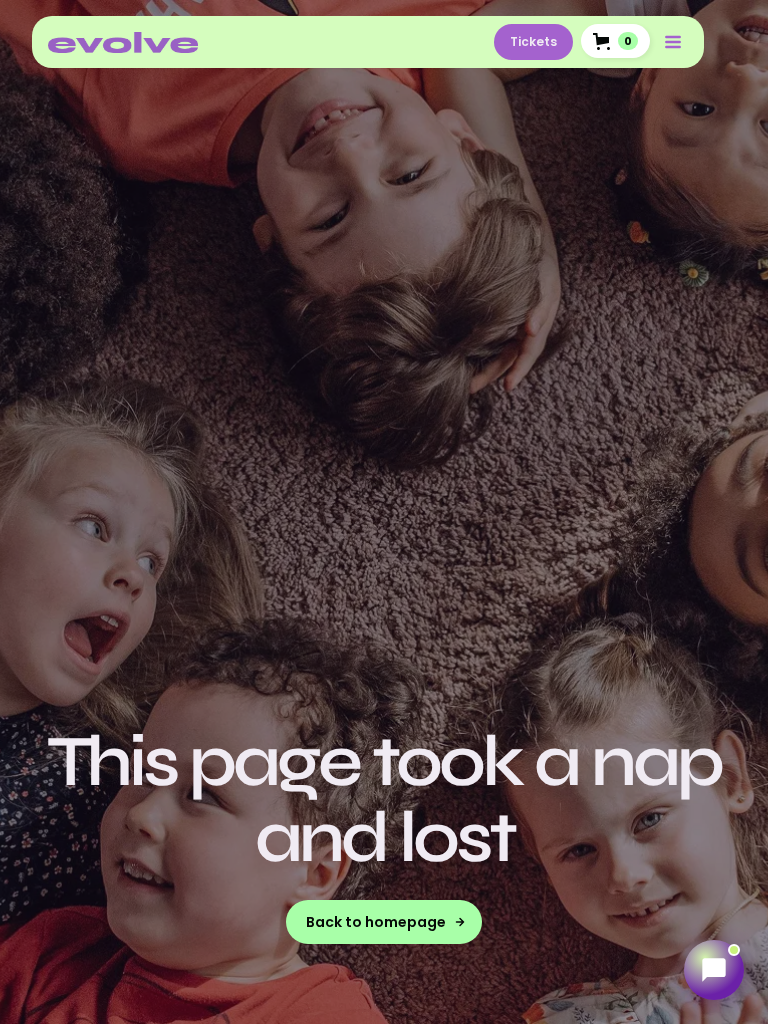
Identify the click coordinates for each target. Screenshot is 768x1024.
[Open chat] (714, 970)
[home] (123, 42)
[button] (615, 41)
